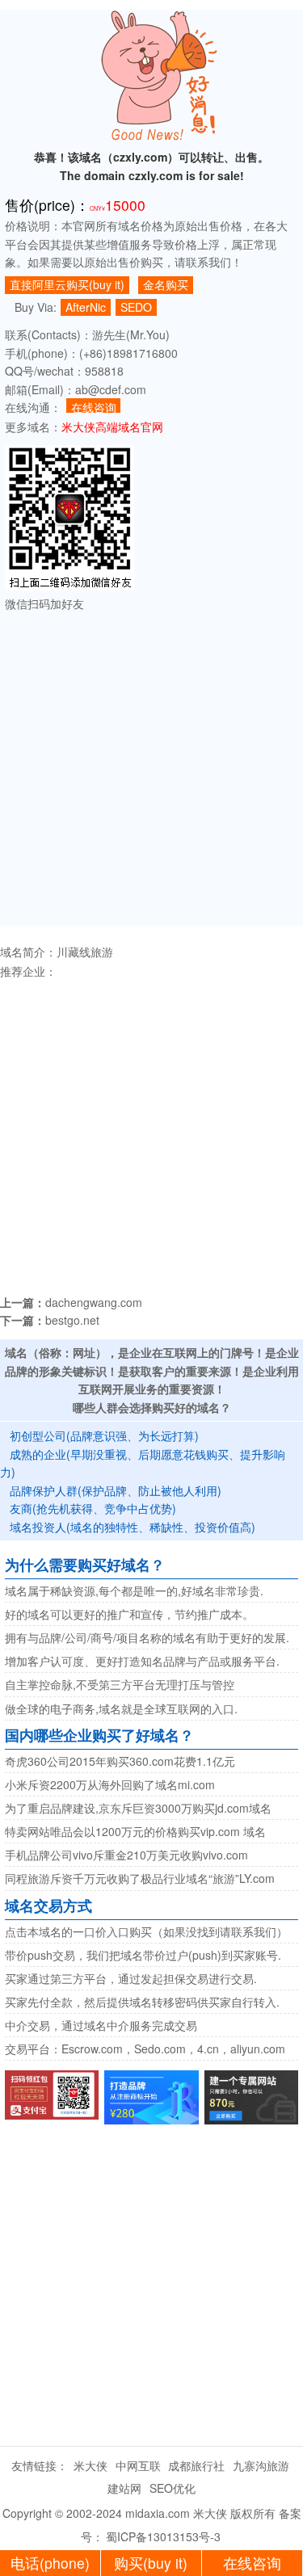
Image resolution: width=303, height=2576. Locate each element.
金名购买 (166, 284)
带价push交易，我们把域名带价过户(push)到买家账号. (143, 1955)
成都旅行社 (196, 2465)
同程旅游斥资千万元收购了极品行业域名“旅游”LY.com (140, 1878)
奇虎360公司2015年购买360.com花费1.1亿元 (120, 1761)
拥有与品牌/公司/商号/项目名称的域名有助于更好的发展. (147, 1637)
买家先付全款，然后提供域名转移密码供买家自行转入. (142, 2002)
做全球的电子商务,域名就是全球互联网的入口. (121, 1708)
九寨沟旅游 (261, 2465)
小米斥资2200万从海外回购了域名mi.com (110, 1784)
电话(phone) (50, 2563)
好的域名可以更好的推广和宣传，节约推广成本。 (129, 1614)
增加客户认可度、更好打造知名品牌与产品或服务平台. (142, 1661)
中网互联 (138, 2465)
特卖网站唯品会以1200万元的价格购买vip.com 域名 (135, 1831)
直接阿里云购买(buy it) (67, 284)
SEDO (136, 307)
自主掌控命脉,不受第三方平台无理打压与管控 (120, 1684)
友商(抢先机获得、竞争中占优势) (93, 1508)
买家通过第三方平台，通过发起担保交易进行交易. (131, 1978)
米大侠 (90, 2465)
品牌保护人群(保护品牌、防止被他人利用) (116, 1490)
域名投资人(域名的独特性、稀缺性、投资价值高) (133, 1527)
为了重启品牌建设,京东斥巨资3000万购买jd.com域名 (138, 1808)
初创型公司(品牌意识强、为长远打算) (104, 1435)
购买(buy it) (151, 2563)
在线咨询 (94, 406)
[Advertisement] (151, 774)
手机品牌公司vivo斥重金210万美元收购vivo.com (126, 1855)
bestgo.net (72, 1320)
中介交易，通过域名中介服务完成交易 (101, 2025)
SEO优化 (173, 2488)
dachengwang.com (94, 1302)
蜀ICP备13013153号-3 (163, 2536)
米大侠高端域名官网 (112, 427)
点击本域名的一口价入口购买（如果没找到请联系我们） (146, 1931)
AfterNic (86, 307)
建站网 (124, 2488)
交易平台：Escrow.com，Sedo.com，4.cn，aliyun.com (145, 2049)
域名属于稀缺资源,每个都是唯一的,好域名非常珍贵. (134, 1591)
